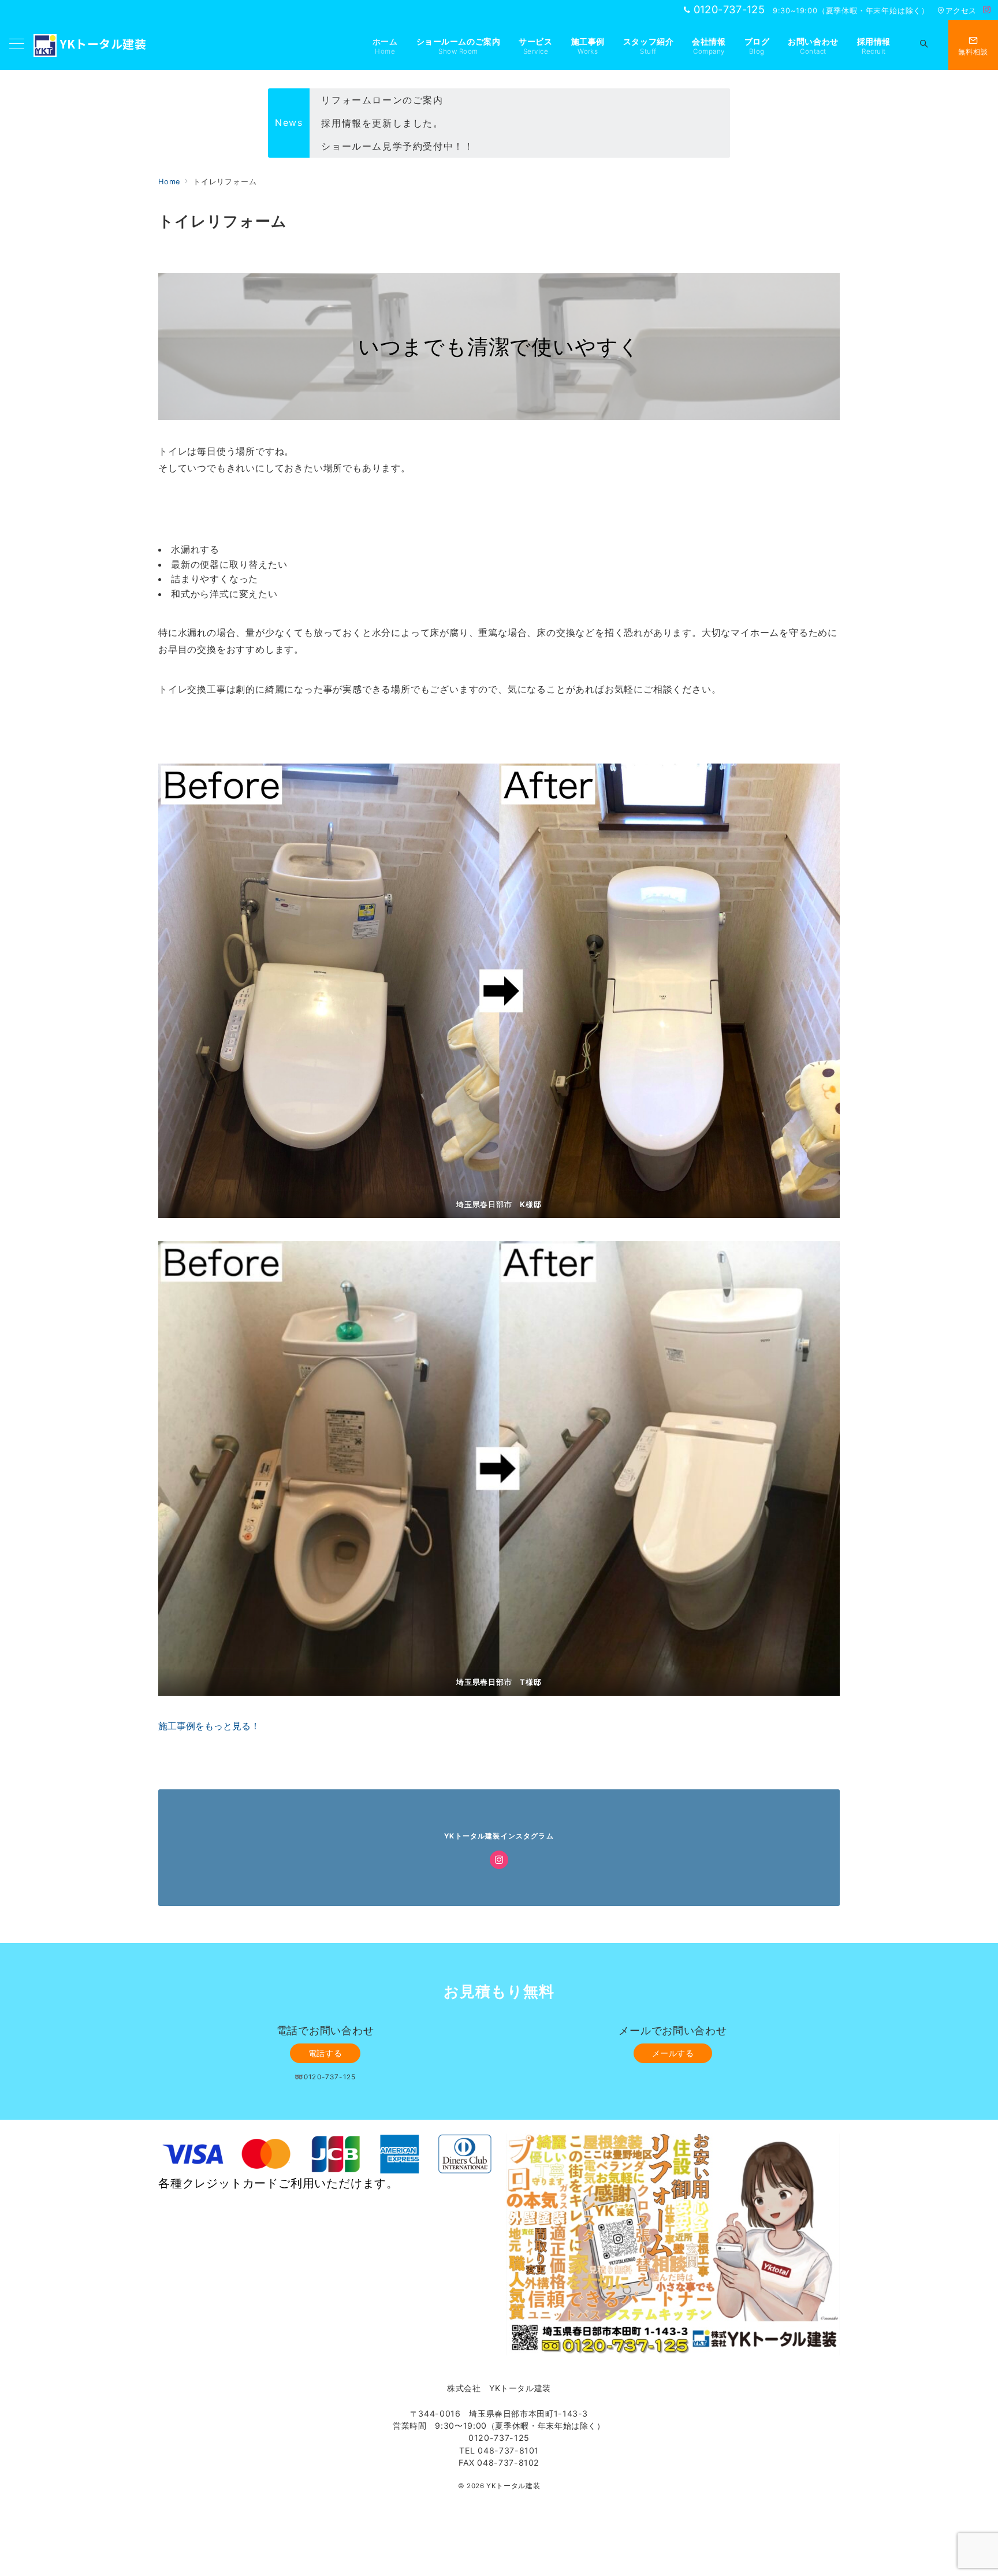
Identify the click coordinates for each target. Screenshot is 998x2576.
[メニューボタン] (17, 45)
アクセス (961, 11)
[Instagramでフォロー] (987, 10)
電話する (325, 2053)
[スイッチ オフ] (924, 45)
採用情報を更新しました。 (382, 100)
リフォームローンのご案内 (382, 146)
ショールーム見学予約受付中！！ (397, 123)
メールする (673, 2053)
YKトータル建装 (103, 44)
